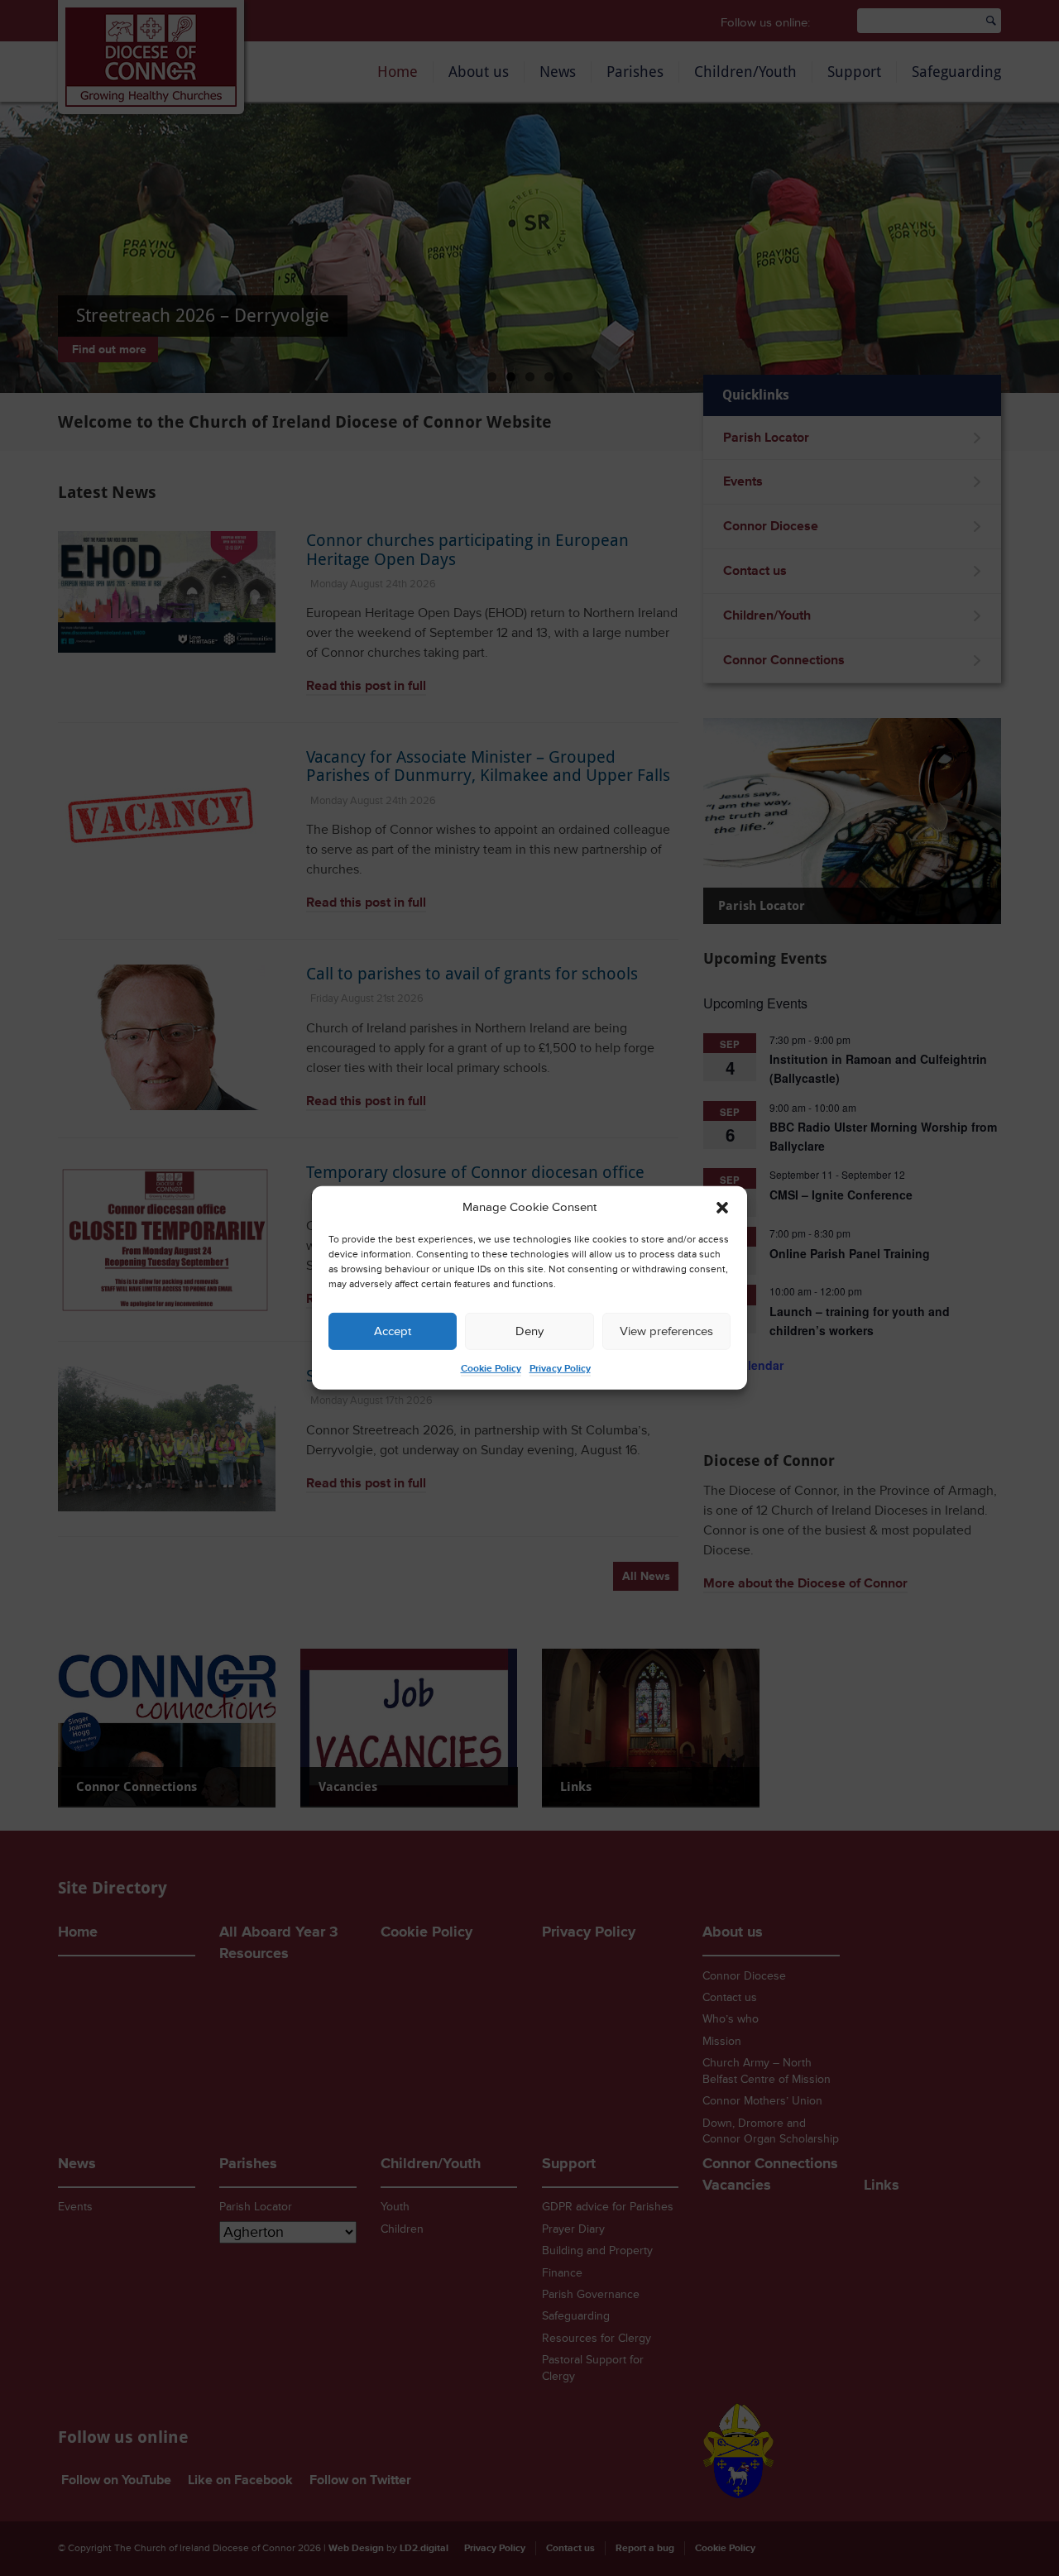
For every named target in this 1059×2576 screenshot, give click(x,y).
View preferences (666, 1331)
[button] (722, 1208)
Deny (529, 1331)
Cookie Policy (491, 1369)
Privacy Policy (560, 1369)
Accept (393, 1331)
